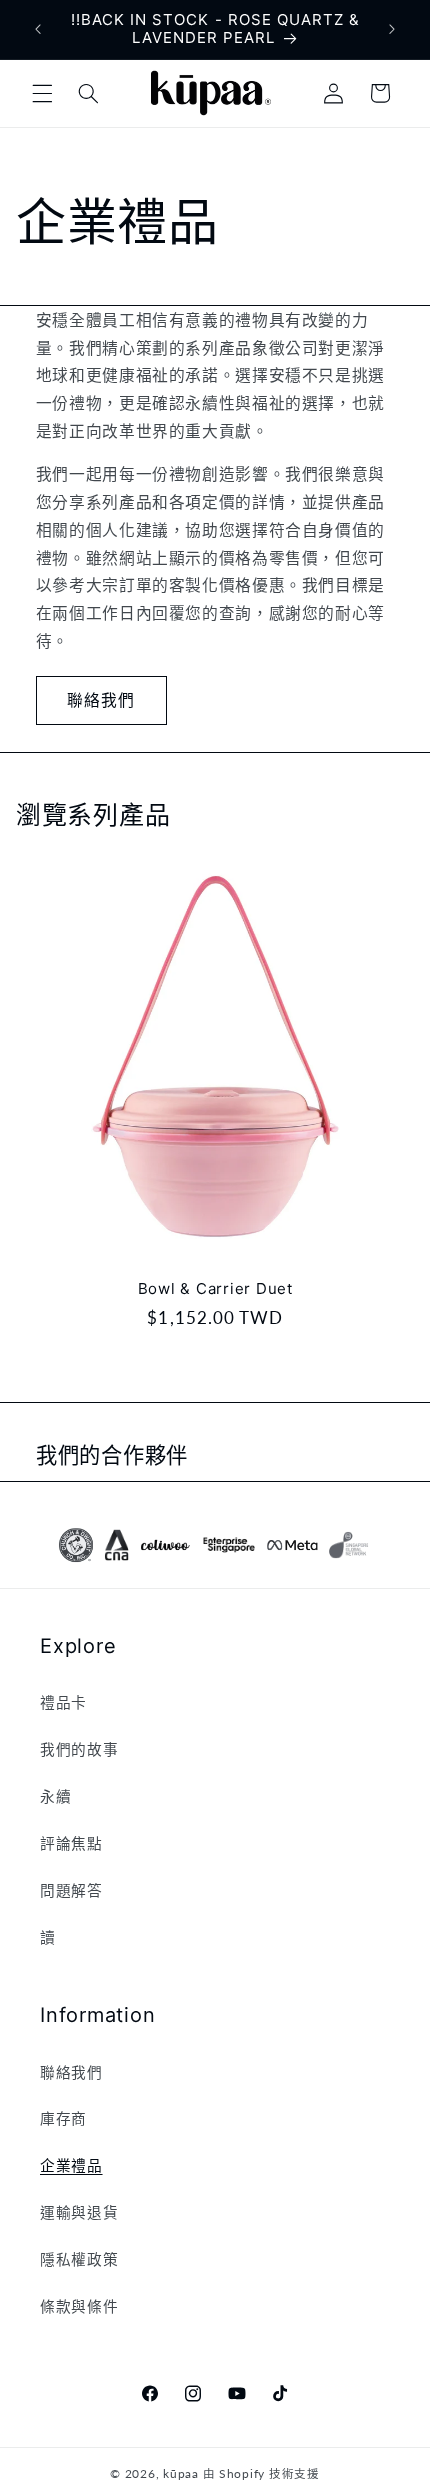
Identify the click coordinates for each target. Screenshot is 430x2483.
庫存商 (63, 2118)
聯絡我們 (101, 699)
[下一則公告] (392, 29)
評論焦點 (71, 1843)
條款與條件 (79, 2306)
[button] (42, 93)
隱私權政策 (79, 2259)
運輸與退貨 (79, 2212)
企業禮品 (71, 2165)
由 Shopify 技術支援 (261, 2473)
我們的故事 (79, 1749)
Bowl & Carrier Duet (214, 1289)
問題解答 (71, 1890)
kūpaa (181, 2473)
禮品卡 (63, 1702)
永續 (55, 1796)
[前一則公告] (38, 29)
